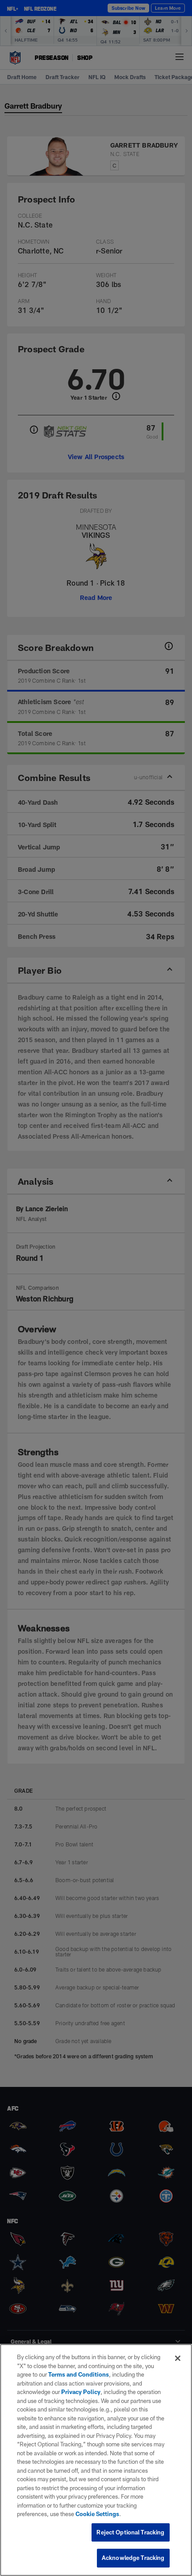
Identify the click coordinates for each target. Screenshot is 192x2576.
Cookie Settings (97, 2514)
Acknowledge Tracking (133, 2558)
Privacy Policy (81, 2392)
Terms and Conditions (79, 2374)
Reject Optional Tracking (130, 2532)
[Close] (178, 2358)
